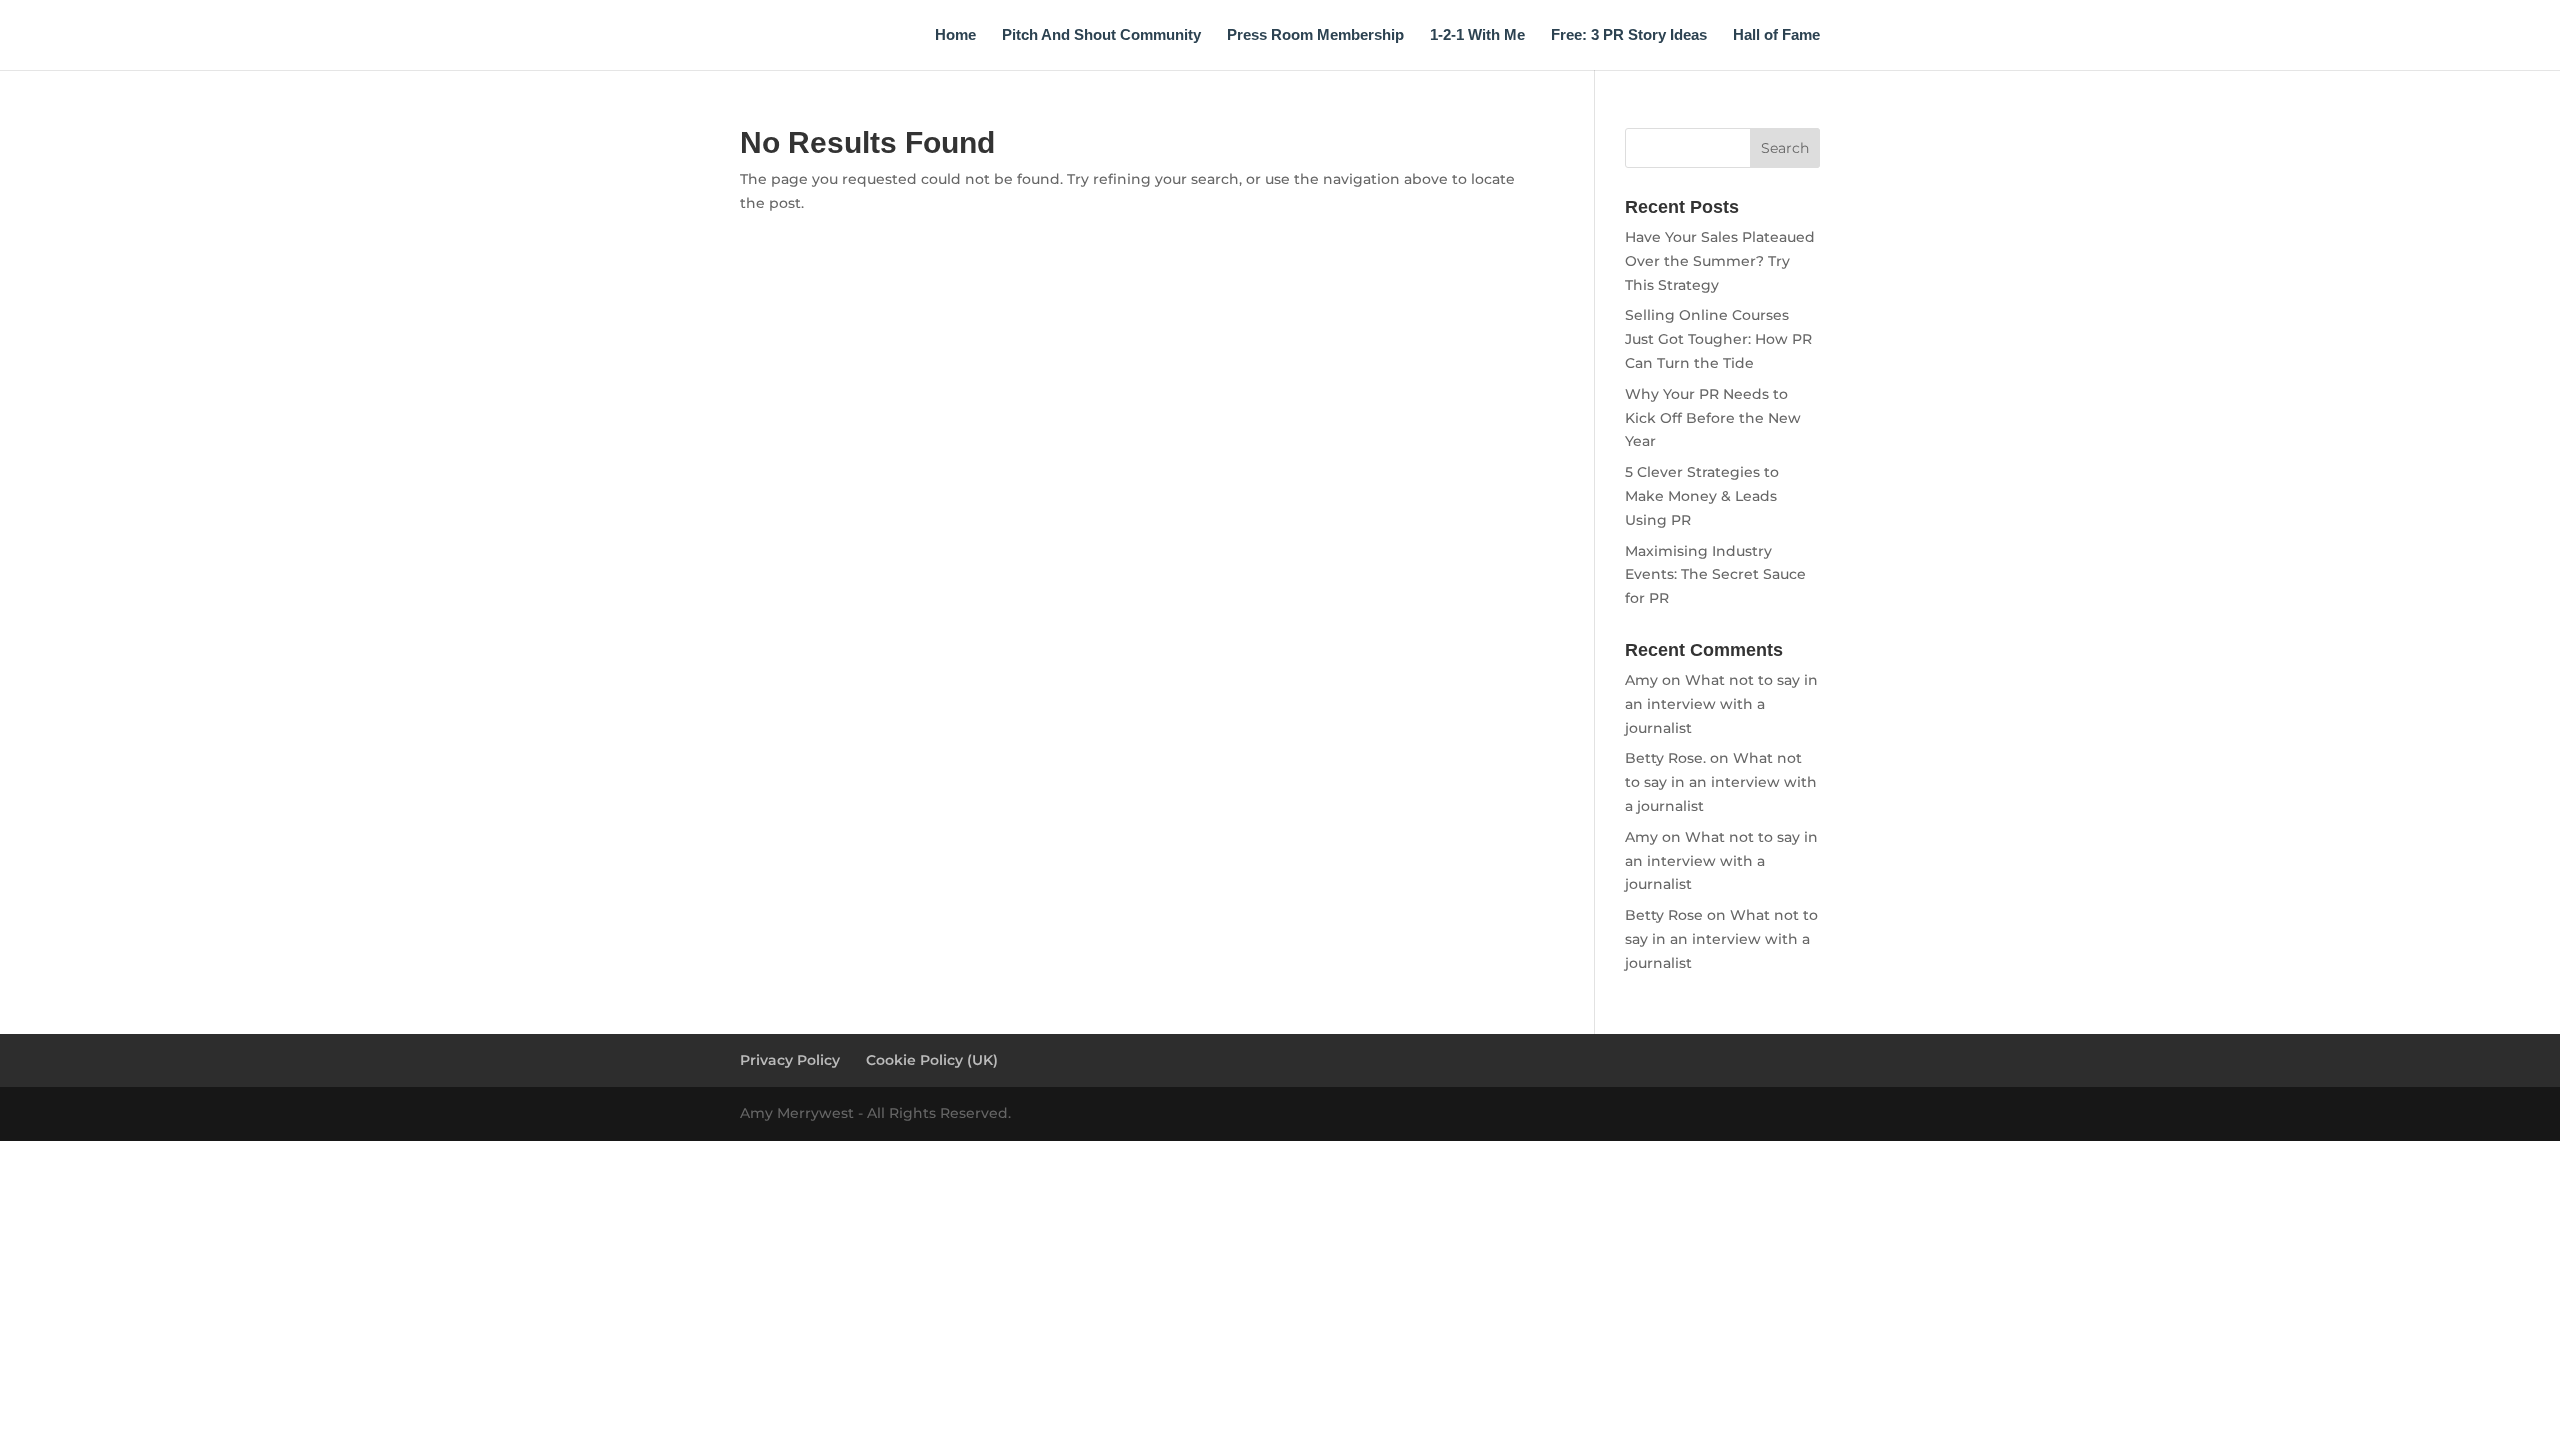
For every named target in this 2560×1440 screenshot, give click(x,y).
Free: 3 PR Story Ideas (1629, 35)
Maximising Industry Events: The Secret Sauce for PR (1715, 575)
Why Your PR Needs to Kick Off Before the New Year (1713, 418)
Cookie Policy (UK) (932, 1060)
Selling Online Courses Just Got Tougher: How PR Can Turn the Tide (1718, 339)
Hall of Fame (1776, 35)
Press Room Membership (1315, 35)
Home (955, 35)
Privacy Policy (790, 1060)
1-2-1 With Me (1477, 35)
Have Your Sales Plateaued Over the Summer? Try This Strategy (1720, 261)
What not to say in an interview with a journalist (1721, 704)
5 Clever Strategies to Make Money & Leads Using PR (1702, 496)
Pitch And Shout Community (1101, 35)
